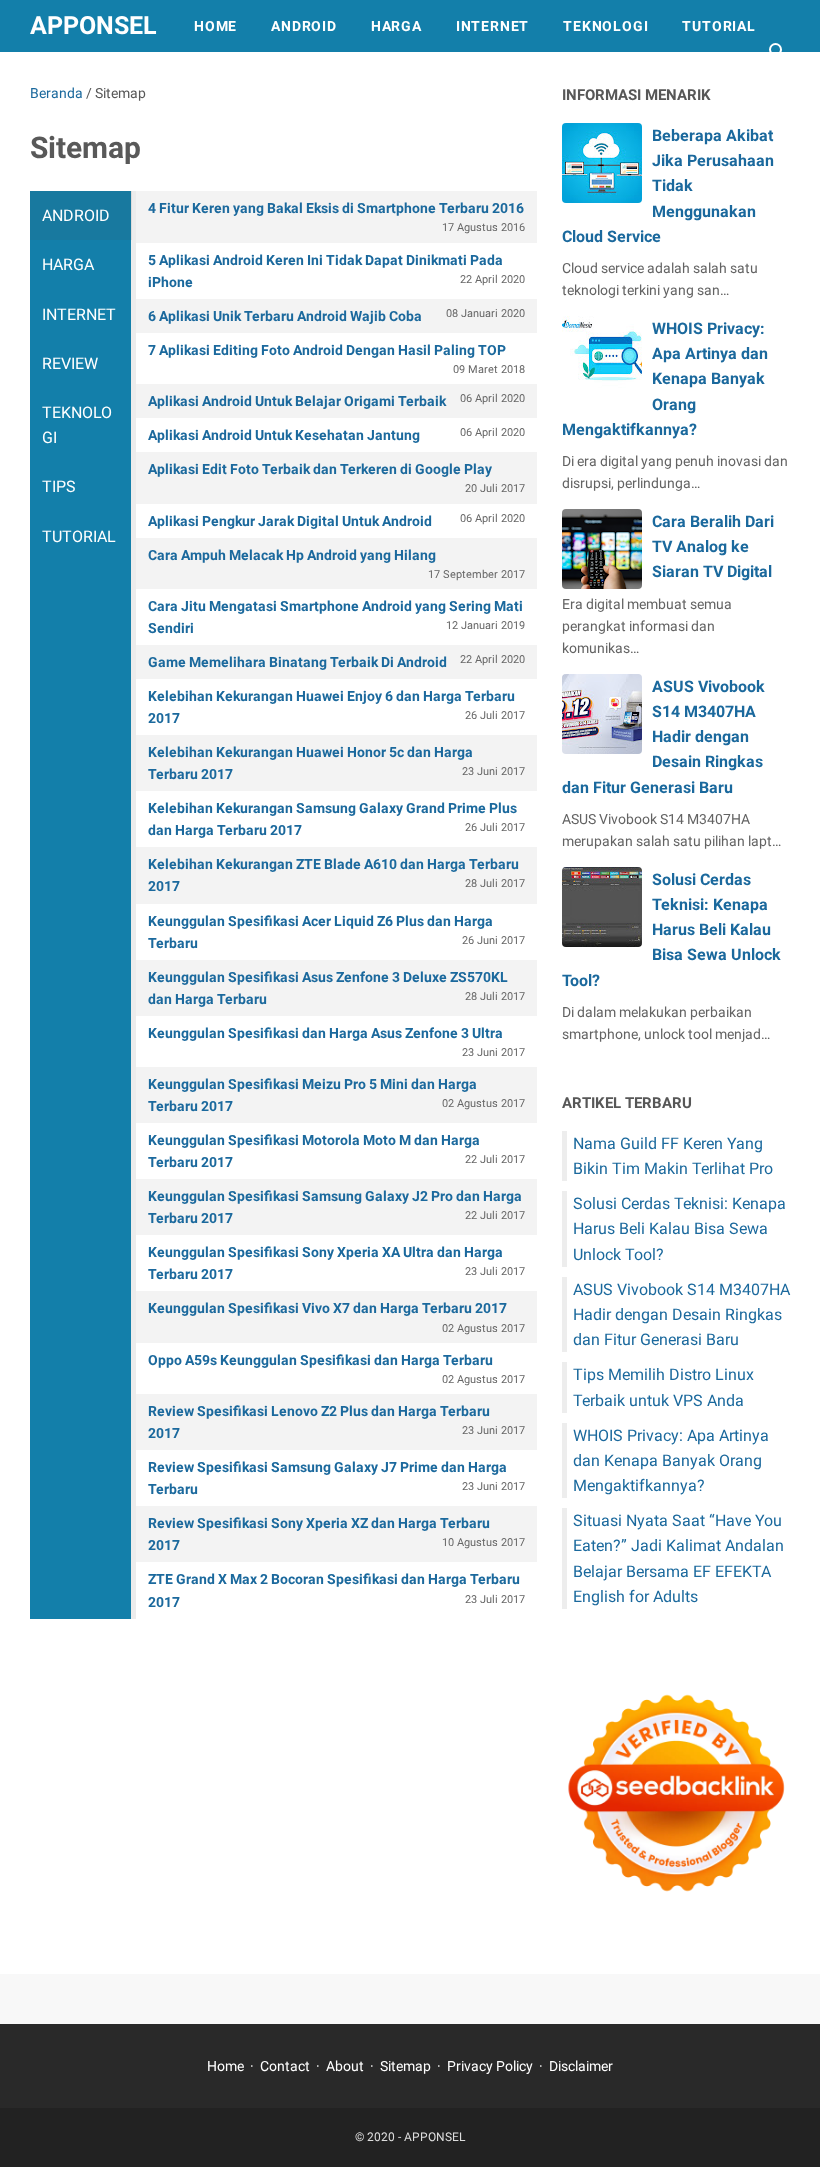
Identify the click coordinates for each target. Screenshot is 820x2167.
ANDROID (304, 26)
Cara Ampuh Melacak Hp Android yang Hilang (336, 564)
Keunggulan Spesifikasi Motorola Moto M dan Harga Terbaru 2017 (336, 1151)
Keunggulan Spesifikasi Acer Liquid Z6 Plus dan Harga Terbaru (336, 932)
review (70, 363)
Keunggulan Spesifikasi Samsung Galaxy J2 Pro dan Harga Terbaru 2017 (336, 1207)
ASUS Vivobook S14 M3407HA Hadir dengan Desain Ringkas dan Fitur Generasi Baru (663, 737)
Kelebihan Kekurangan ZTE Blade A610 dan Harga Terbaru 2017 (336, 875)
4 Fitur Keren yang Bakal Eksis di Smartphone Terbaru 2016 (336, 217)
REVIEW (214, 78)
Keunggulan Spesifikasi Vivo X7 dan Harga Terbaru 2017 (336, 1317)
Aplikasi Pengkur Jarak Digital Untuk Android (336, 520)
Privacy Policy (490, 2066)
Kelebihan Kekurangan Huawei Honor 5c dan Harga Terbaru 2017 (336, 763)
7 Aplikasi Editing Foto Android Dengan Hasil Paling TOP (336, 359)
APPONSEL (93, 25)
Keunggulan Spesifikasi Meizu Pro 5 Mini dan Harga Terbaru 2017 (336, 1095)
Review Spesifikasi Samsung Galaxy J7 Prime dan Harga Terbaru (336, 1478)
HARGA (396, 26)
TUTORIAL (718, 26)
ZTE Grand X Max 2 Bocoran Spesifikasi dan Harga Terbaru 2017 (336, 1590)
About (345, 2066)
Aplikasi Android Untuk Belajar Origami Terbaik (336, 400)
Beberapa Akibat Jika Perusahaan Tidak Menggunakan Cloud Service (668, 186)
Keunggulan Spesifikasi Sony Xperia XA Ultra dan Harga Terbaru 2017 (336, 1263)
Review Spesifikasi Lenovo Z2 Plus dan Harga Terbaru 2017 (336, 1422)
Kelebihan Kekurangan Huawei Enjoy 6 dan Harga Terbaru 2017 (336, 707)
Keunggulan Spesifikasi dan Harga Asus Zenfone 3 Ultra (336, 1042)
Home (225, 2066)
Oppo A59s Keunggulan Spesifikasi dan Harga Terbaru (336, 1369)
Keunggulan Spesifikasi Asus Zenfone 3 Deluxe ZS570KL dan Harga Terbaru (336, 988)
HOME (215, 26)
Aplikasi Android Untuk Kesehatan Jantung (336, 434)
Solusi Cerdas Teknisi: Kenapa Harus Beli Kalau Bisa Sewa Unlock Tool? (671, 930)
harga (68, 264)
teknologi (77, 425)
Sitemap (405, 2066)
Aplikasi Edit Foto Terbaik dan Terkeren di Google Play (336, 478)
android (76, 215)
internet (79, 314)
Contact (285, 2066)
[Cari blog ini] (778, 52)
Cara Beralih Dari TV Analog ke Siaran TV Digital (713, 546)
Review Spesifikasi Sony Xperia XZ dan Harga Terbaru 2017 (336, 1534)
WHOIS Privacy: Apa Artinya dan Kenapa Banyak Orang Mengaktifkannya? (665, 379)
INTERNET (492, 26)
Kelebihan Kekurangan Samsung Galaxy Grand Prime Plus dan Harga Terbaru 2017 (336, 819)
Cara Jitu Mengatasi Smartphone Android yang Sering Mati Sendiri (336, 617)
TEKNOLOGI (605, 26)
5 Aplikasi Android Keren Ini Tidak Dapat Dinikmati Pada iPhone (336, 271)
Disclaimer (581, 2066)
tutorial (79, 536)
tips (59, 486)
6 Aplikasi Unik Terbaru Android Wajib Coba (336, 315)
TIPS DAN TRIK (100, 78)
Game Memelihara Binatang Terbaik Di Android (336, 661)
